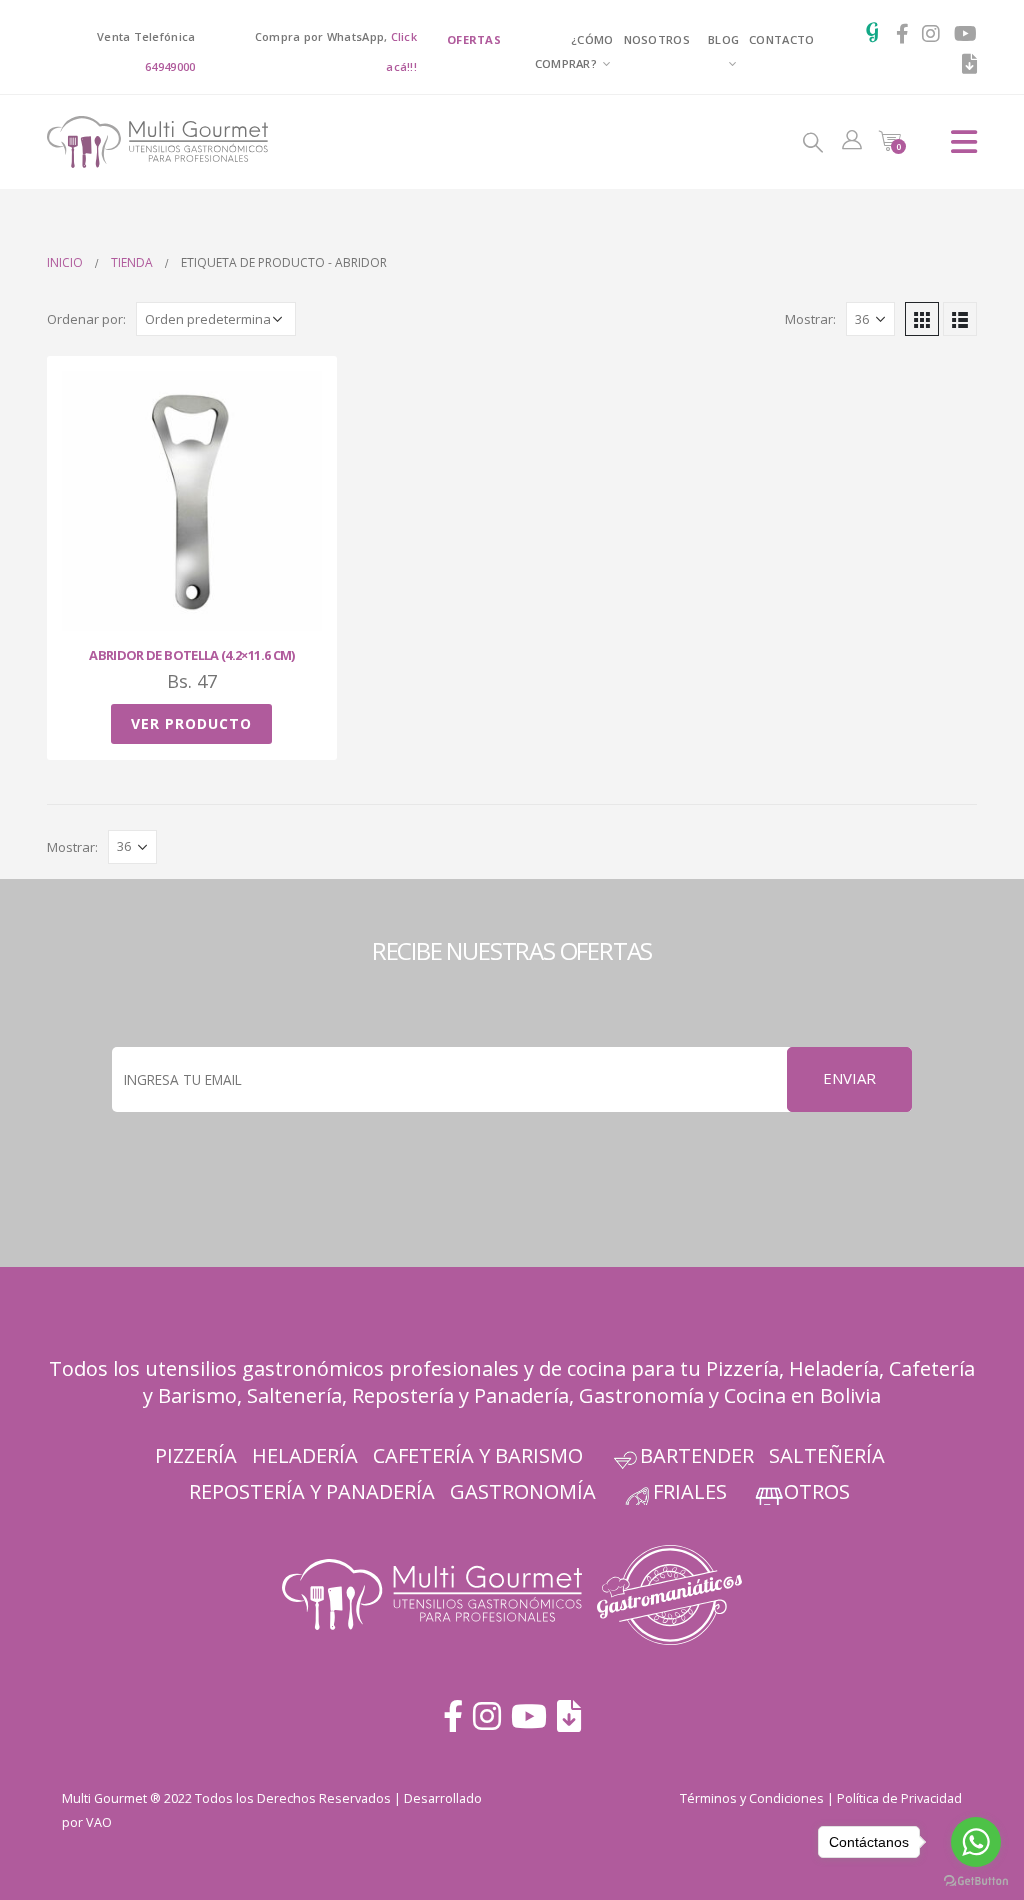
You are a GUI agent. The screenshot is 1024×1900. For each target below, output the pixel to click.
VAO (99, 1822)
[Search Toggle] (813, 140)
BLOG (723, 39)
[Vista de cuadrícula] (922, 319)
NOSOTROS (657, 39)
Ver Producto (191, 723)
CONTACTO (781, 39)
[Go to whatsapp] (976, 1842)
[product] (192, 501)
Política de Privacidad (899, 1798)
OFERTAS (474, 39)
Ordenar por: (86, 319)
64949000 (170, 66)
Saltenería (294, 1395)
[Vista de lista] (960, 319)
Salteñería (827, 1455)
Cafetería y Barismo (478, 1455)
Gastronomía (523, 1491)
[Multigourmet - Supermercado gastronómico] (132, 142)
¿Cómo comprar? (574, 51)
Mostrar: (810, 319)
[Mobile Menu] (964, 142)
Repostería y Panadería (460, 1395)
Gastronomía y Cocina (682, 1395)
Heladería (834, 1368)
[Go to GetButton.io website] (976, 1880)
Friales (690, 1491)
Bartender (697, 1455)
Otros (817, 1491)
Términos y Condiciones (752, 1798)
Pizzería (742, 1368)
